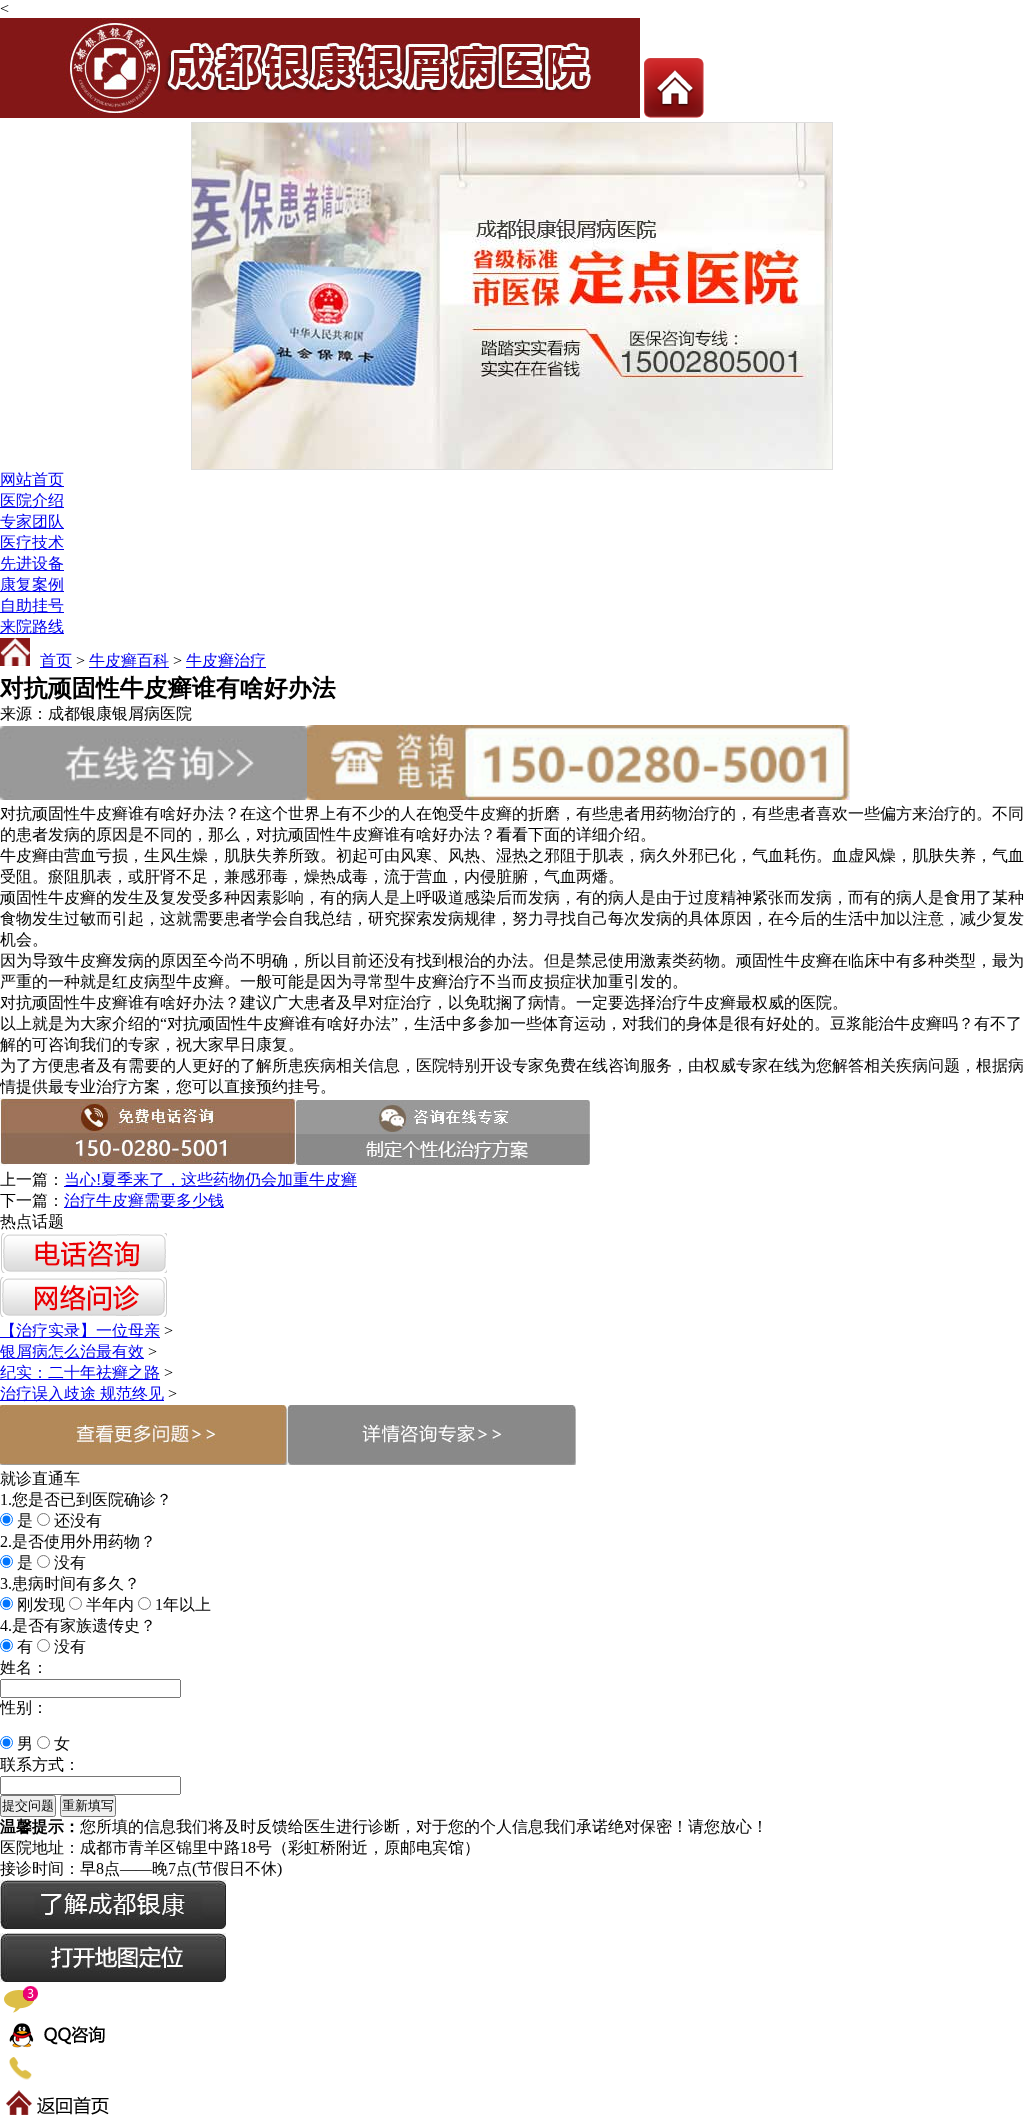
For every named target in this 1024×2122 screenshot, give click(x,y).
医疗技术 (32, 542)
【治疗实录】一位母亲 (80, 1330)
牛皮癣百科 (129, 660)
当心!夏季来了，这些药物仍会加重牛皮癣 (210, 1179)
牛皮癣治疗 (226, 660)
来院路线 (32, 626)
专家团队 (32, 521)
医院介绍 (32, 500)
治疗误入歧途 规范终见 (82, 1393)
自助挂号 (32, 605)
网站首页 (32, 479)
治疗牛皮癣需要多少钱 (144, 1200)
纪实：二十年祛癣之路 (80, 1372)
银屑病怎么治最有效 (72, 1351)
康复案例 (32, 584)
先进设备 (32, 563)
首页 (56, 660)
